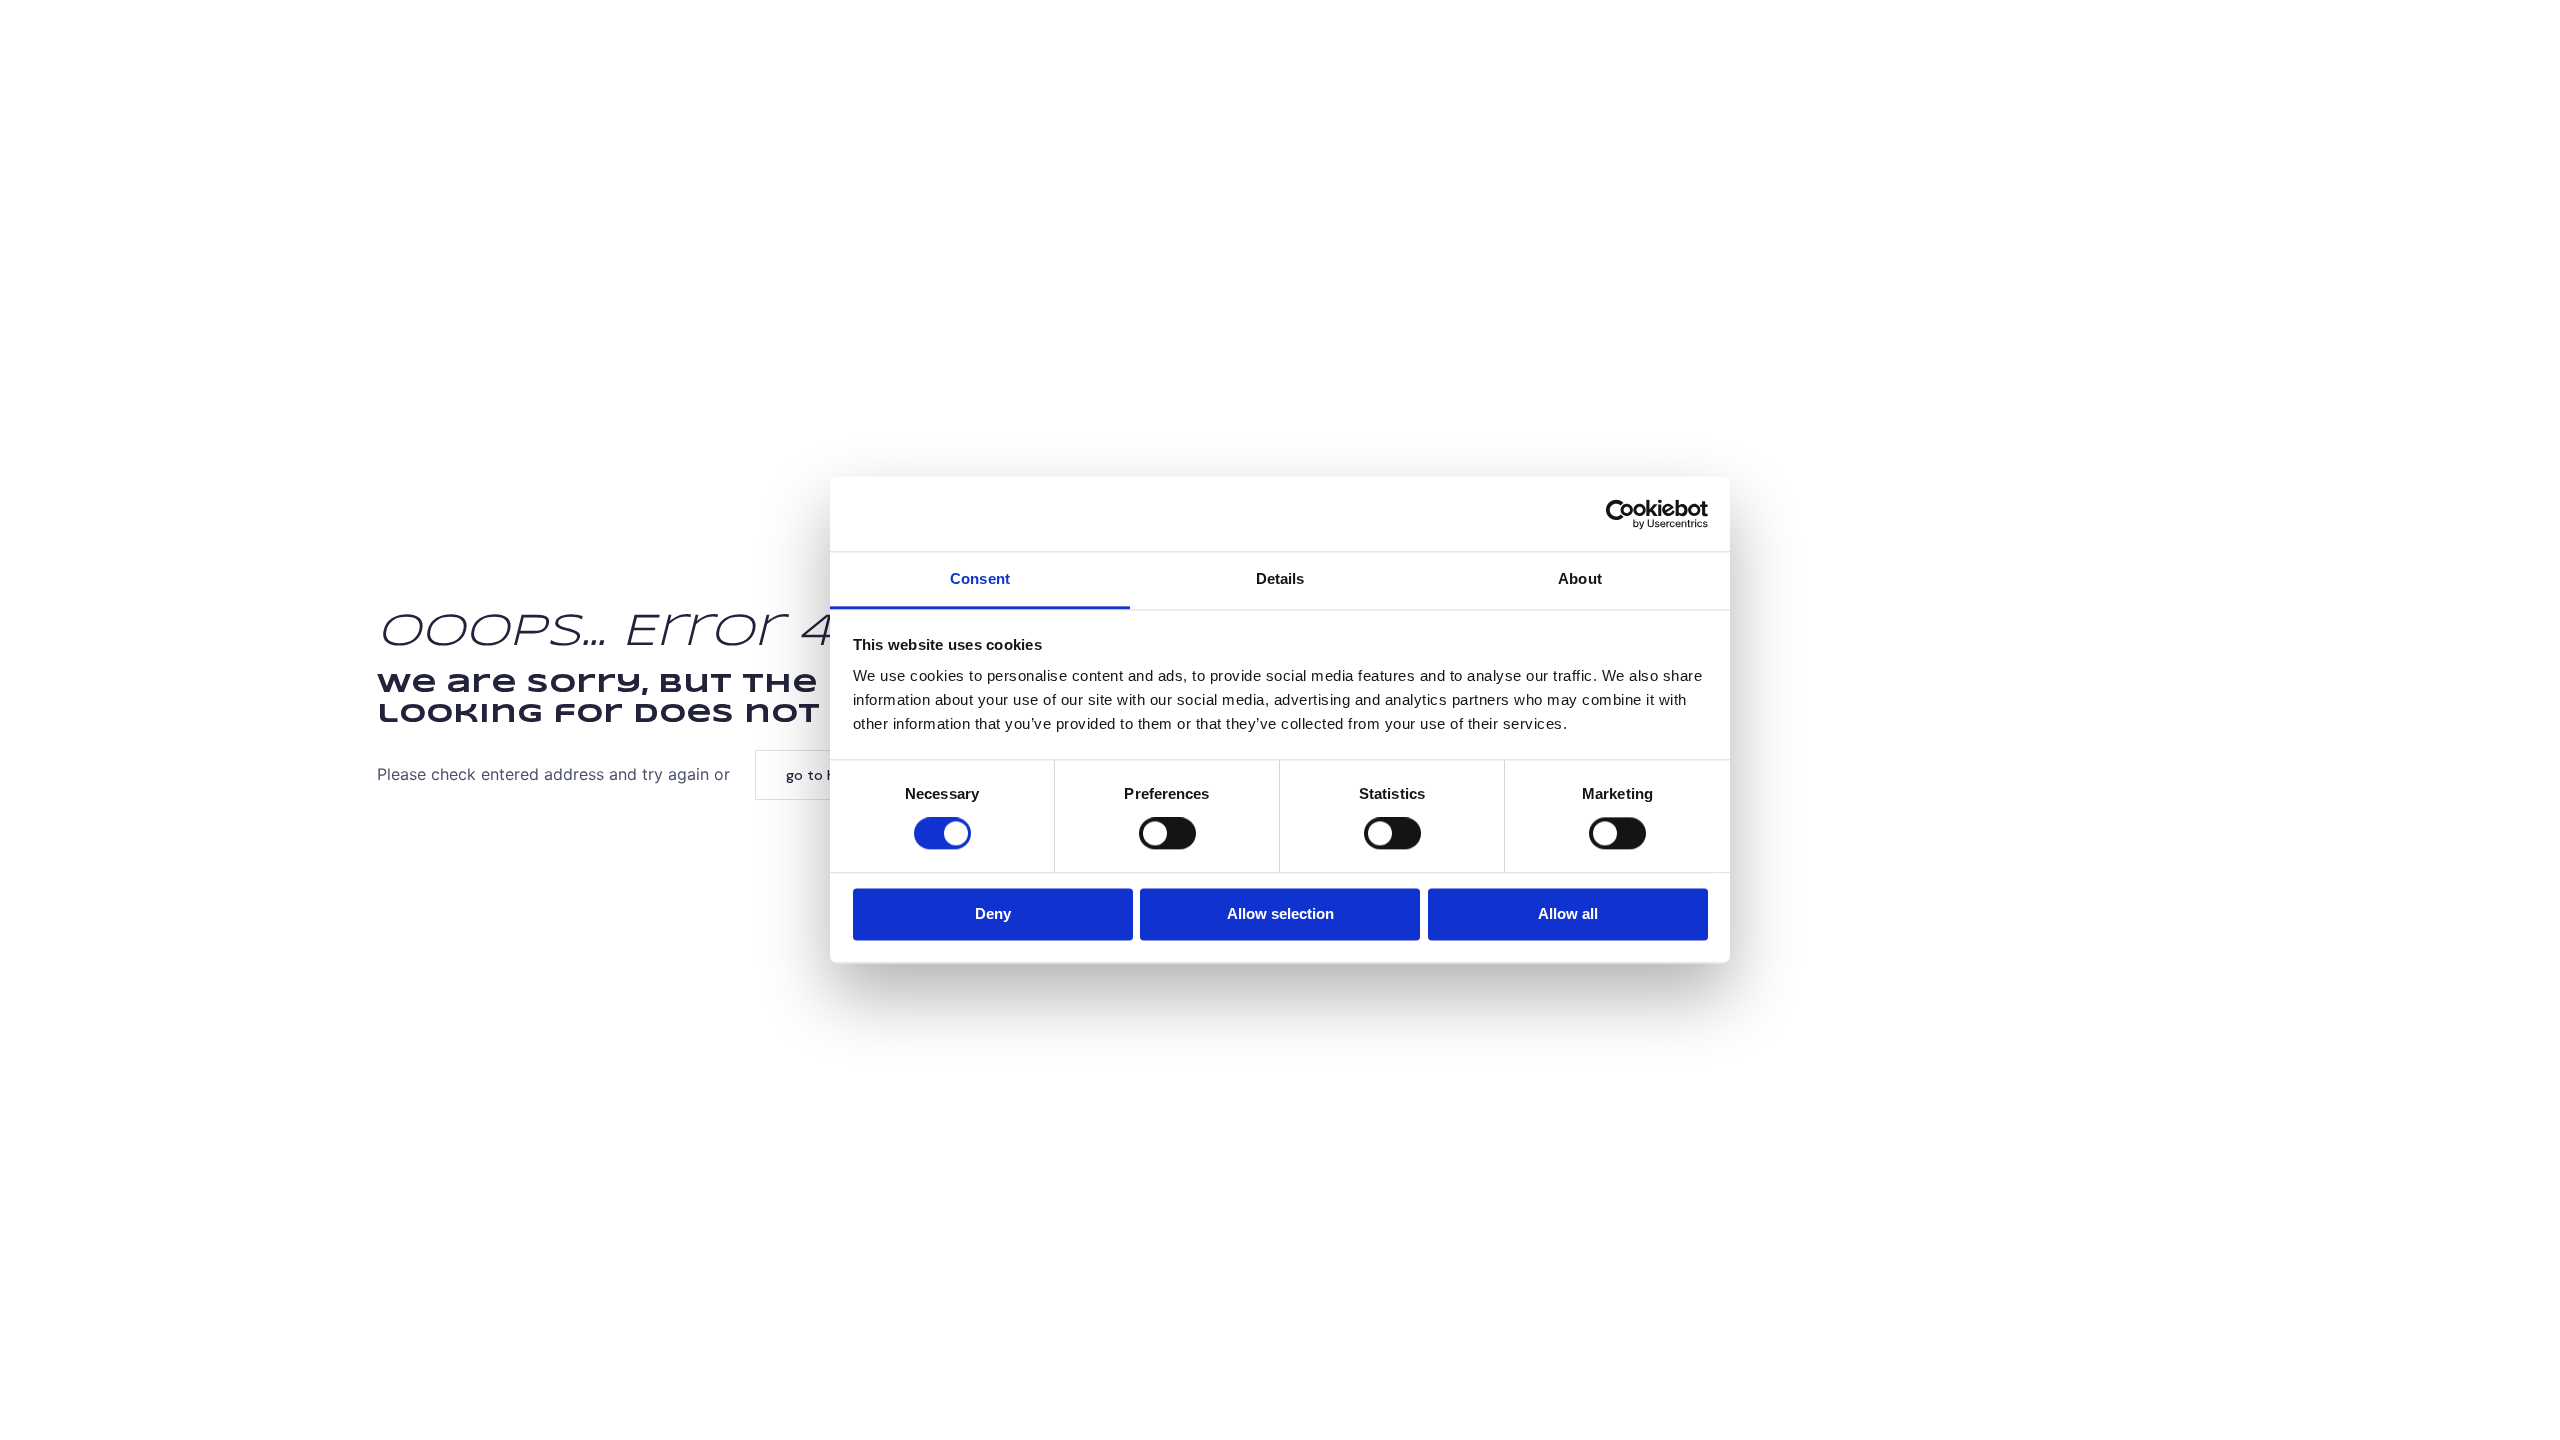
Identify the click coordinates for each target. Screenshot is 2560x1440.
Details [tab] (1280, 578)
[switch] (1167, 834)
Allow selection (1280, 913)
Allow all (1568, 913)
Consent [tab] (980, 578)
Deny (993, 913)
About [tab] (1580, 578)
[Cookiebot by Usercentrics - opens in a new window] (1620, 514)
